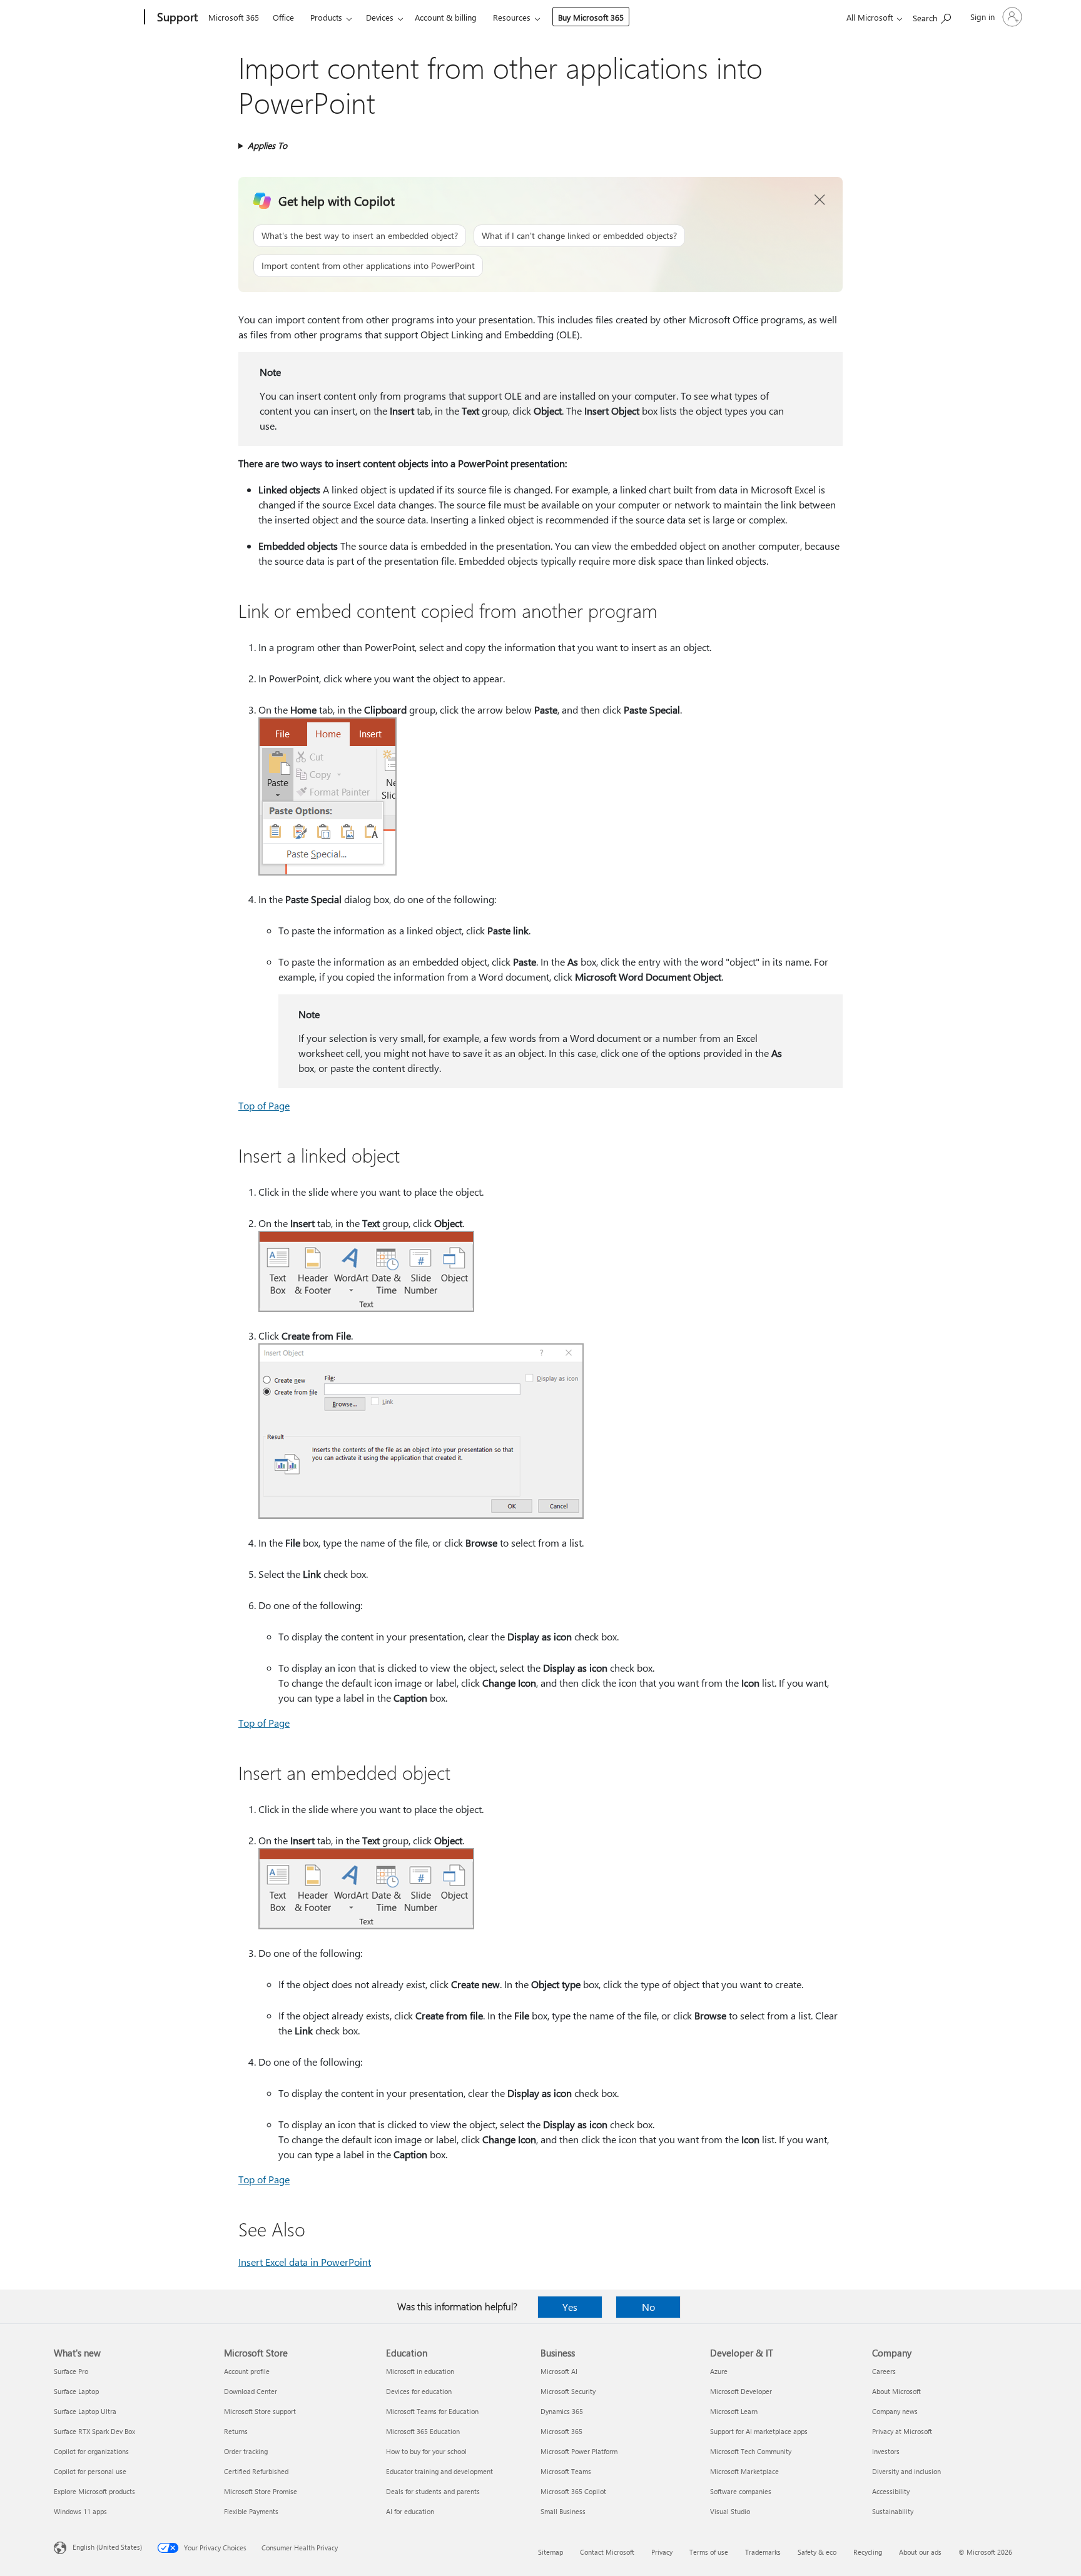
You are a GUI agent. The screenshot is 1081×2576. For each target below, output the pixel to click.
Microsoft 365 (234, 17)
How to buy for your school (426, 2451)
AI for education (410, 2511)
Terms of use (709, 2552)
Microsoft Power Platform (579, 2451)
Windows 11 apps (80, 2511)
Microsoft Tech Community (751, 2451)
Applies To (267, 145)
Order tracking (246, 2451)
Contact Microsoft (607, 2552)
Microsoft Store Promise (261, 2491)
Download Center (251, 2391)
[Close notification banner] (820, 200)
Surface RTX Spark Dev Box (94, 2431)
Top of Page (264, 1105)
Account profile (247, 2371)
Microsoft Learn (734, 2411)
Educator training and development (439, 2471)
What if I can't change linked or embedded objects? (579, 235)
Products (326, 17)
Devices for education (419, 2391)
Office (283, 17)
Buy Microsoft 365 (591, 17)
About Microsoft (896, 2391)
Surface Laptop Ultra (85, 2411)
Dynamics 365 (562, 2411)
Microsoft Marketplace (744, 2471)
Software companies (741, 2491)
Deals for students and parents (433, 2491)
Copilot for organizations (91, 2451)
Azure (719, 2371)
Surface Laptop (76, 2391)
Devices (380, 17)
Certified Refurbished (256, 2471)
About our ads (920, 2552)
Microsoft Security (568, 2391)
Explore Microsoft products (94, 2491)
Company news (895, 2411)
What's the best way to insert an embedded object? (360, 235)
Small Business (563, 2511)
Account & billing (446, 17)
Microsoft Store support (260, 2411)
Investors (886, 2451)
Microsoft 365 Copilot (573, 2491)
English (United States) (107, 2547)
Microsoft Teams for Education (432, 2411)
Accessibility (891, 2491)
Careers (884, 2371)
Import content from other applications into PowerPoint (368, 265)
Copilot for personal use (90, 2471)
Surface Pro (71, 2371)
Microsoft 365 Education (423, 2431)
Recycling (868, 2552)
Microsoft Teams (566, 2471)
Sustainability (893, 2511)
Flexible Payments (251, 2511)
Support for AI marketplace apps (759, 2431)
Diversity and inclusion (906, 2471)
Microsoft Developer (741, 2391)
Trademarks (763, 2552)
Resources (512, 17)
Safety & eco (817, 2552)
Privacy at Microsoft (902, 2431)
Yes (570, 2307)
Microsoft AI (559, 2371)
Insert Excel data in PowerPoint (305, 2262)
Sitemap (551, 2552)
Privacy (662, 2552)
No (648, 2307)
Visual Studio (730, 2511)
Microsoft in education (420, 2371)
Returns (236, 2431)
